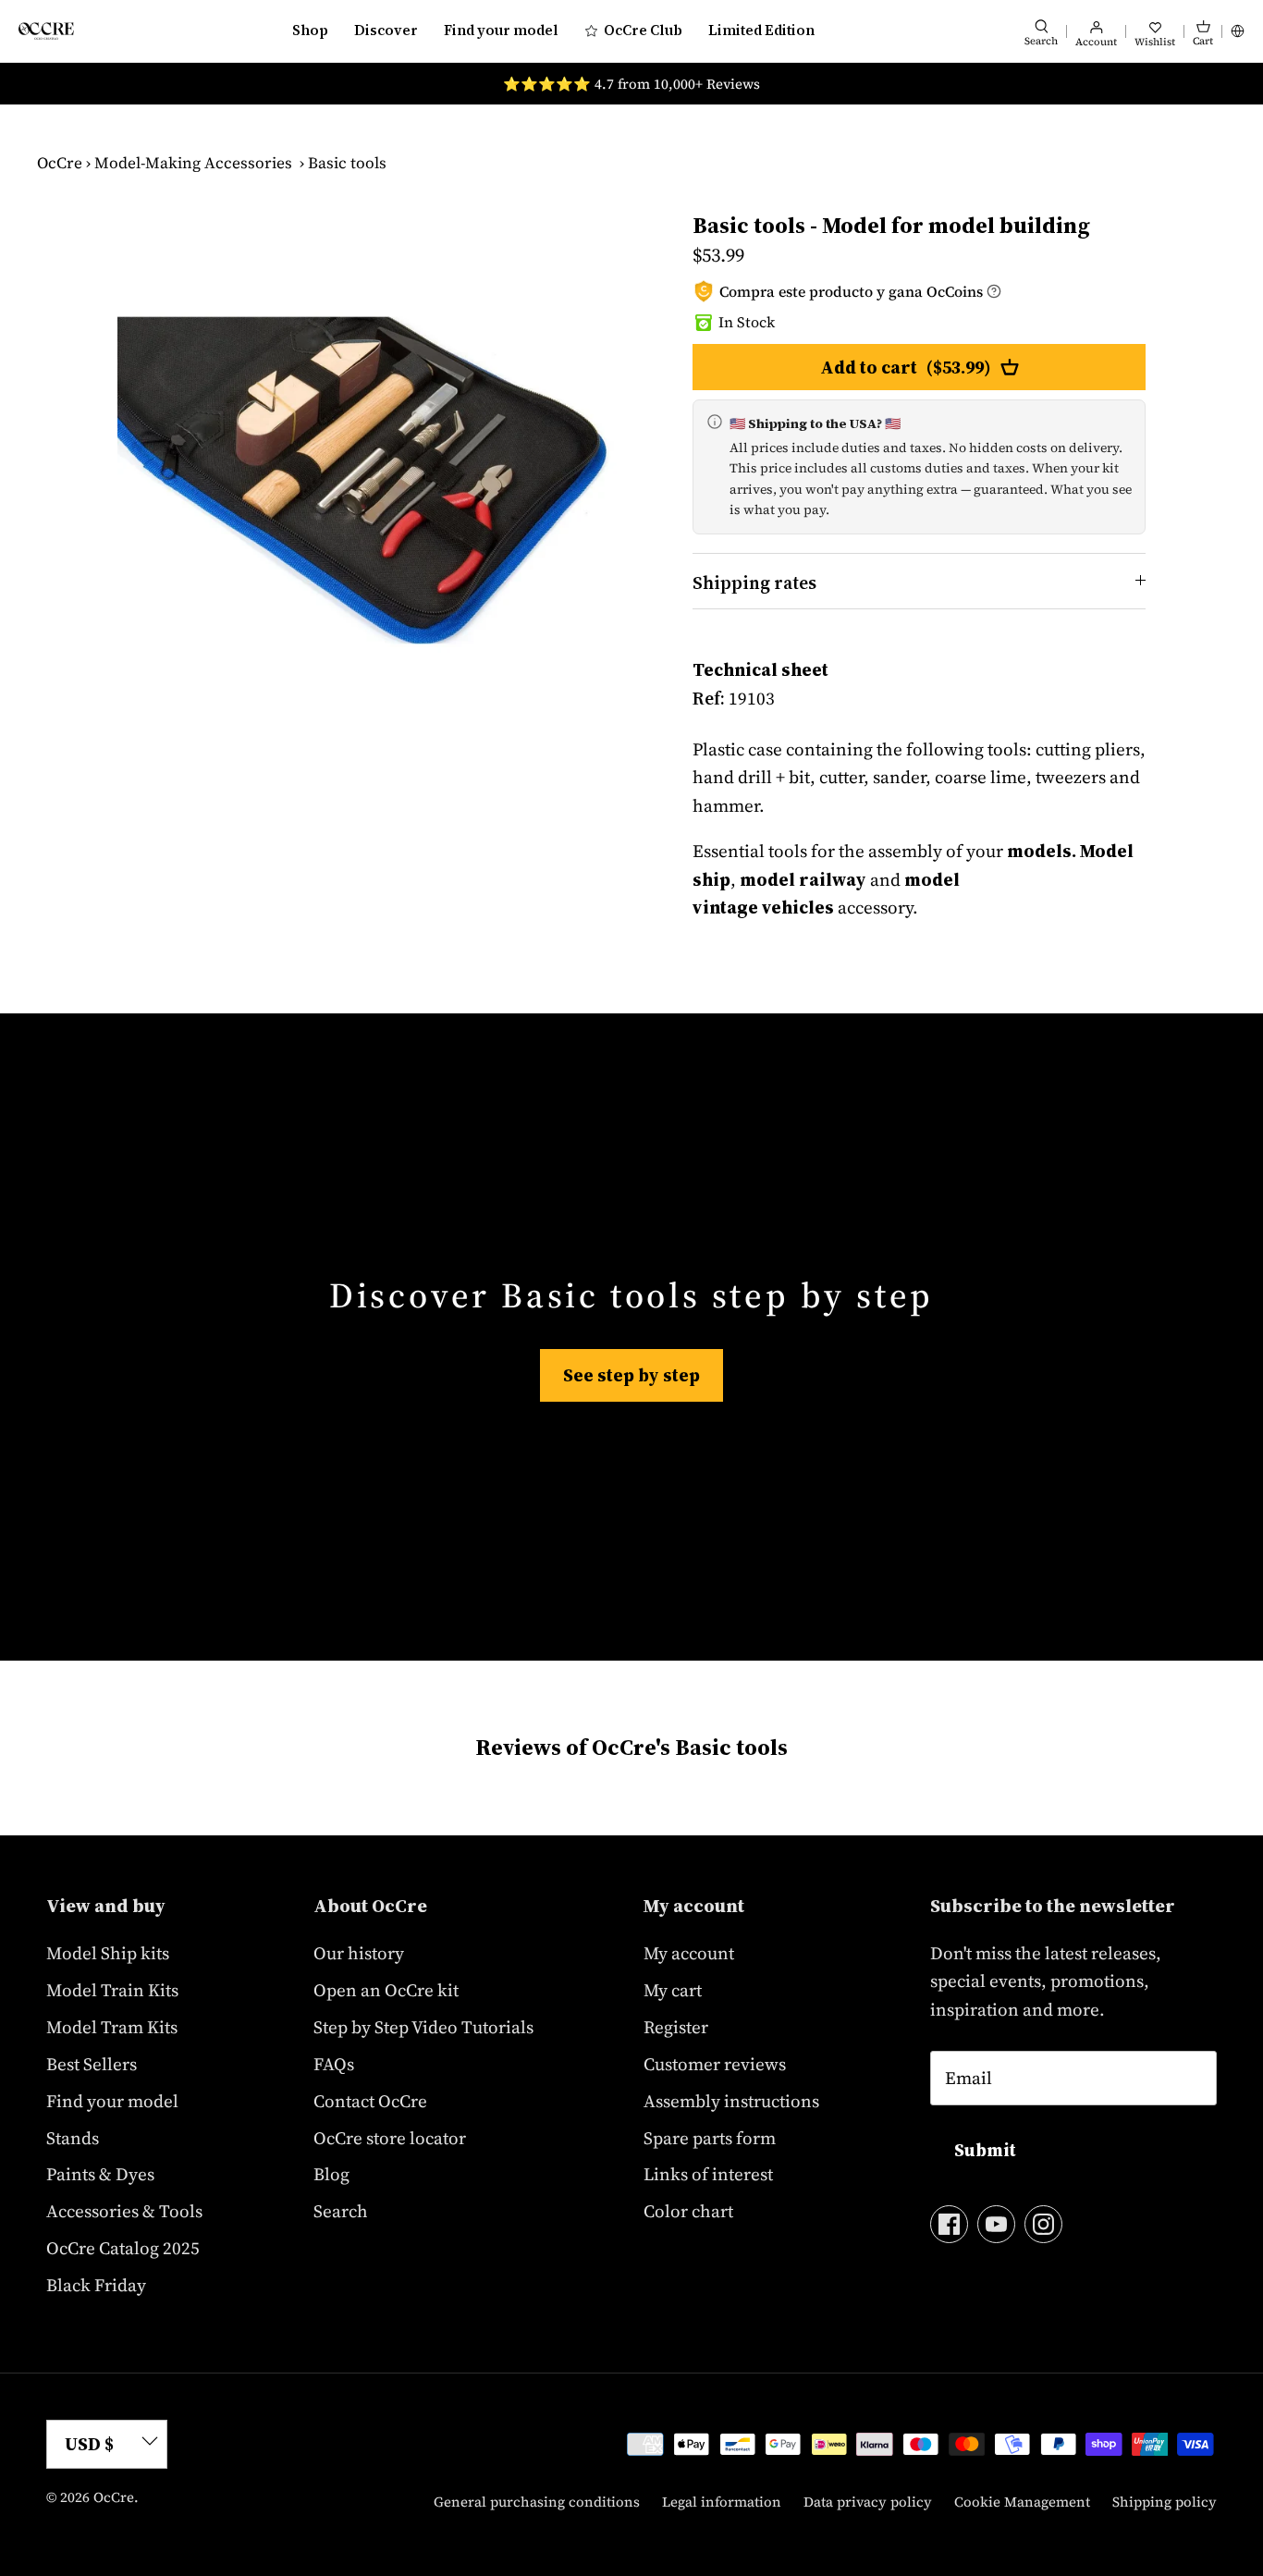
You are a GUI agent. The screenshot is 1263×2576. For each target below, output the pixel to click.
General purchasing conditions (537, 2502)
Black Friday (96, 2285)
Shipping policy (1165, 2502)
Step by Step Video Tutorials (423, 2027)
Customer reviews (715, 2064)
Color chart (688, 2211)
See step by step (631, 1375)
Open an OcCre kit (386, 1990)
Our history (359, 1953)
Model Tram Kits (112, 2027)
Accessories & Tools (124, 2211)
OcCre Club (643, 30)
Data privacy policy (868, 2502)
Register (676, 2027)
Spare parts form (710, 2138)
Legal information (722, 2502)
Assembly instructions (731, 2101)
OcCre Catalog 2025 (123, 2248)
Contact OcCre (370, 2101)
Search (341, 2211)
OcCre (60, 163)
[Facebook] (949, 2224)
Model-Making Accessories (193, 163)
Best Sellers (92, 2064)
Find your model (501, 30)
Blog (331, 2174)
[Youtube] (996, 2224)
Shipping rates (754, 583)
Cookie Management (1022, 2502)
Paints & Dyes (100, 2174)
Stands (73, 2138)
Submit (985, 2150)
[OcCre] (46, 31)
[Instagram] (1043, 2224)
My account (689, 1953)
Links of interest (708, 2174)
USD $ (89, 2444)
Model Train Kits (112, 1990)
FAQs (334, 2064)
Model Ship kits (108, 1953)
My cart (673, 1990)
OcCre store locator (390, 2138)
